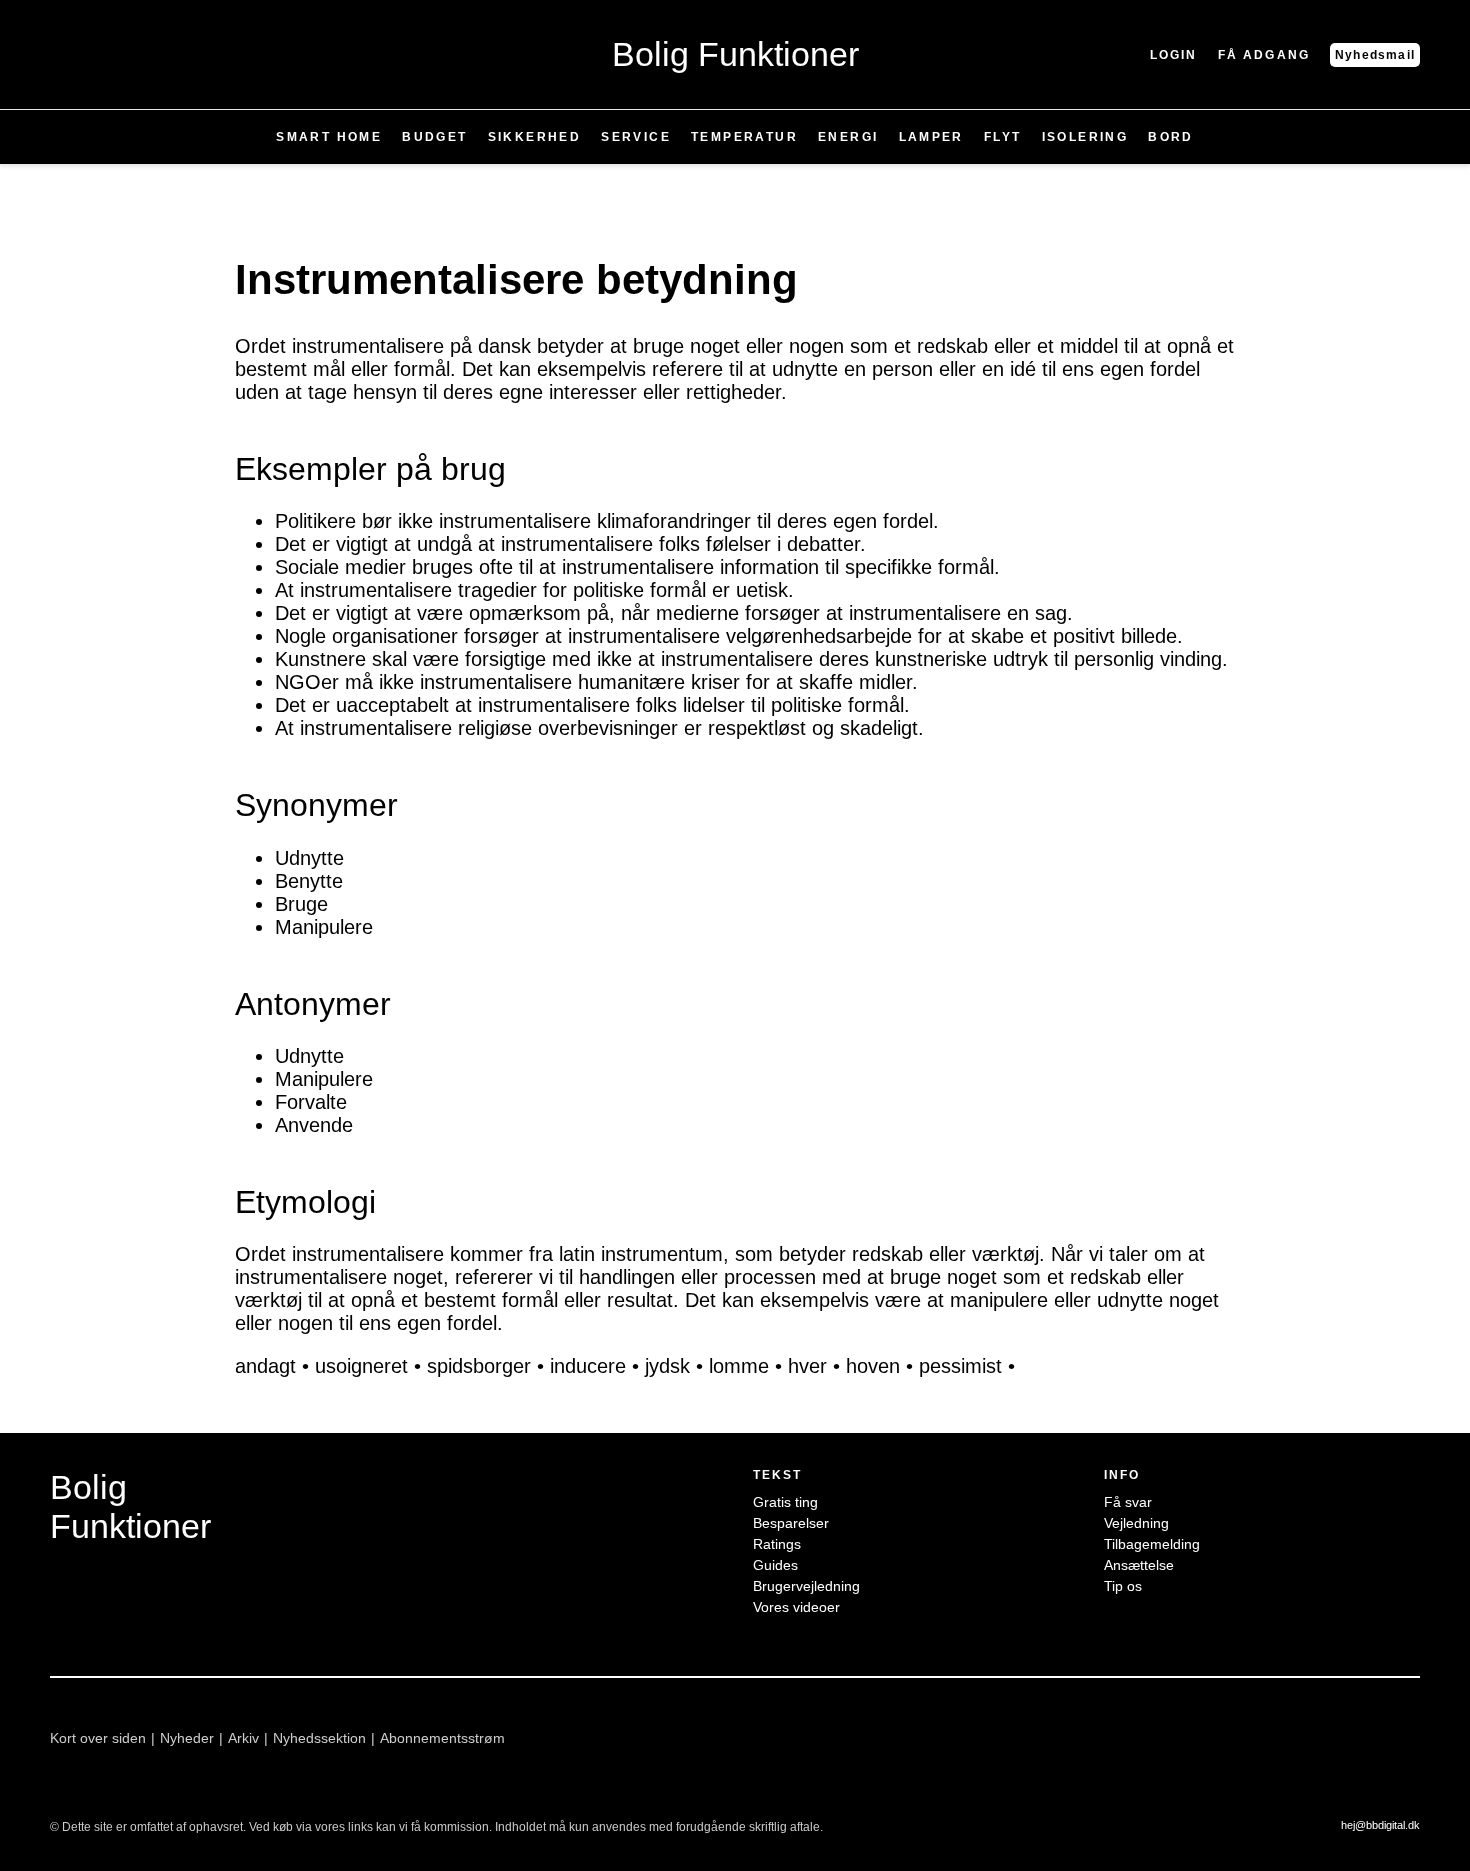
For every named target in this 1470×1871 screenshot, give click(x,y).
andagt (265, 1366)
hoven (873, 1366)
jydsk (667, 1366)
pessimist (960, 1366)
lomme (739, 1366)
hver (807, 1366)
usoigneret (361, 1366)
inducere (588, 1366)
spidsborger (479, 1366)
